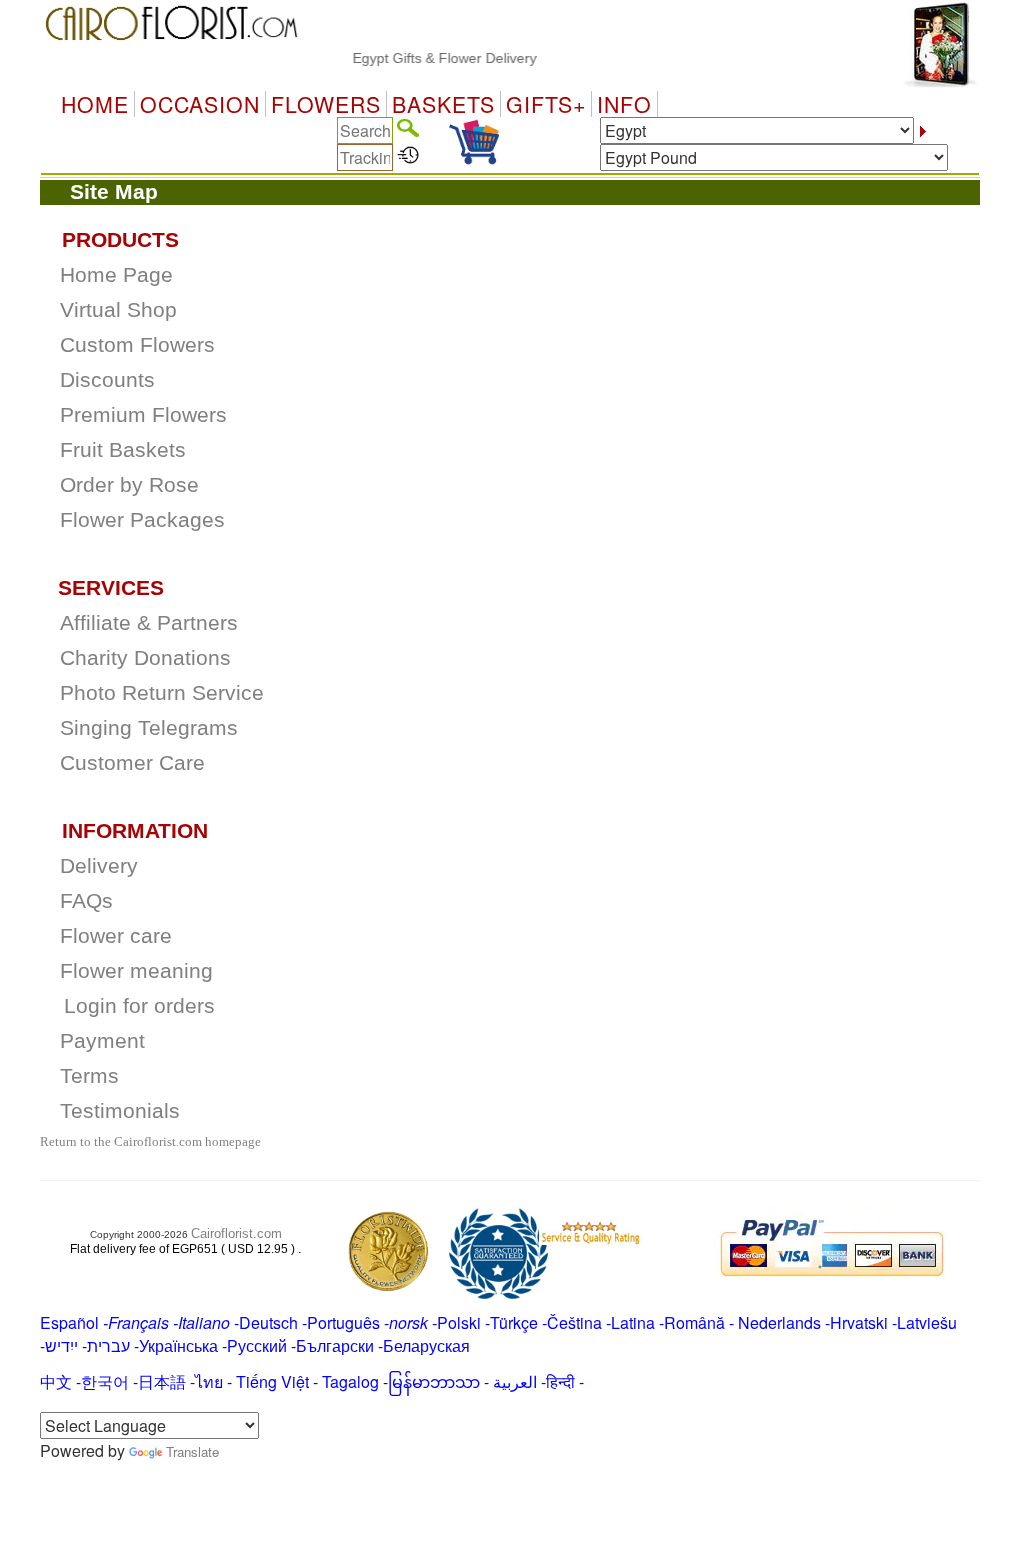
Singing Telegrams (149, 728)
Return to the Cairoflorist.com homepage (150, 1141)
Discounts (107, 380)
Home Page (116, 275)
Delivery (99, 866)
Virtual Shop (118, 310)
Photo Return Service (162, 693)
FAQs (86, 901)
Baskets (443, 104)
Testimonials (120, 1111)
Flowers (326, 104)
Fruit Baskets (123, 450)
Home (95, 104)
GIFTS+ (546, 104)
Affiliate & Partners (149, 623)
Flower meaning (136, 971)
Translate (192, 1451)
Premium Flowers (143, 415)
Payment (102, 1041)
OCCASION (200, 104)
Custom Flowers (137, 345)
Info (624, 104)
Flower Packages (142, 520)
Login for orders (139, 1006)
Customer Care (132, 763)
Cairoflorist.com (236, 1233)
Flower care (116, 936)
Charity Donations (145, 658)
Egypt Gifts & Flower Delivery (431, 58)
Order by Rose (129, 485)
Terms (89, 1076)
